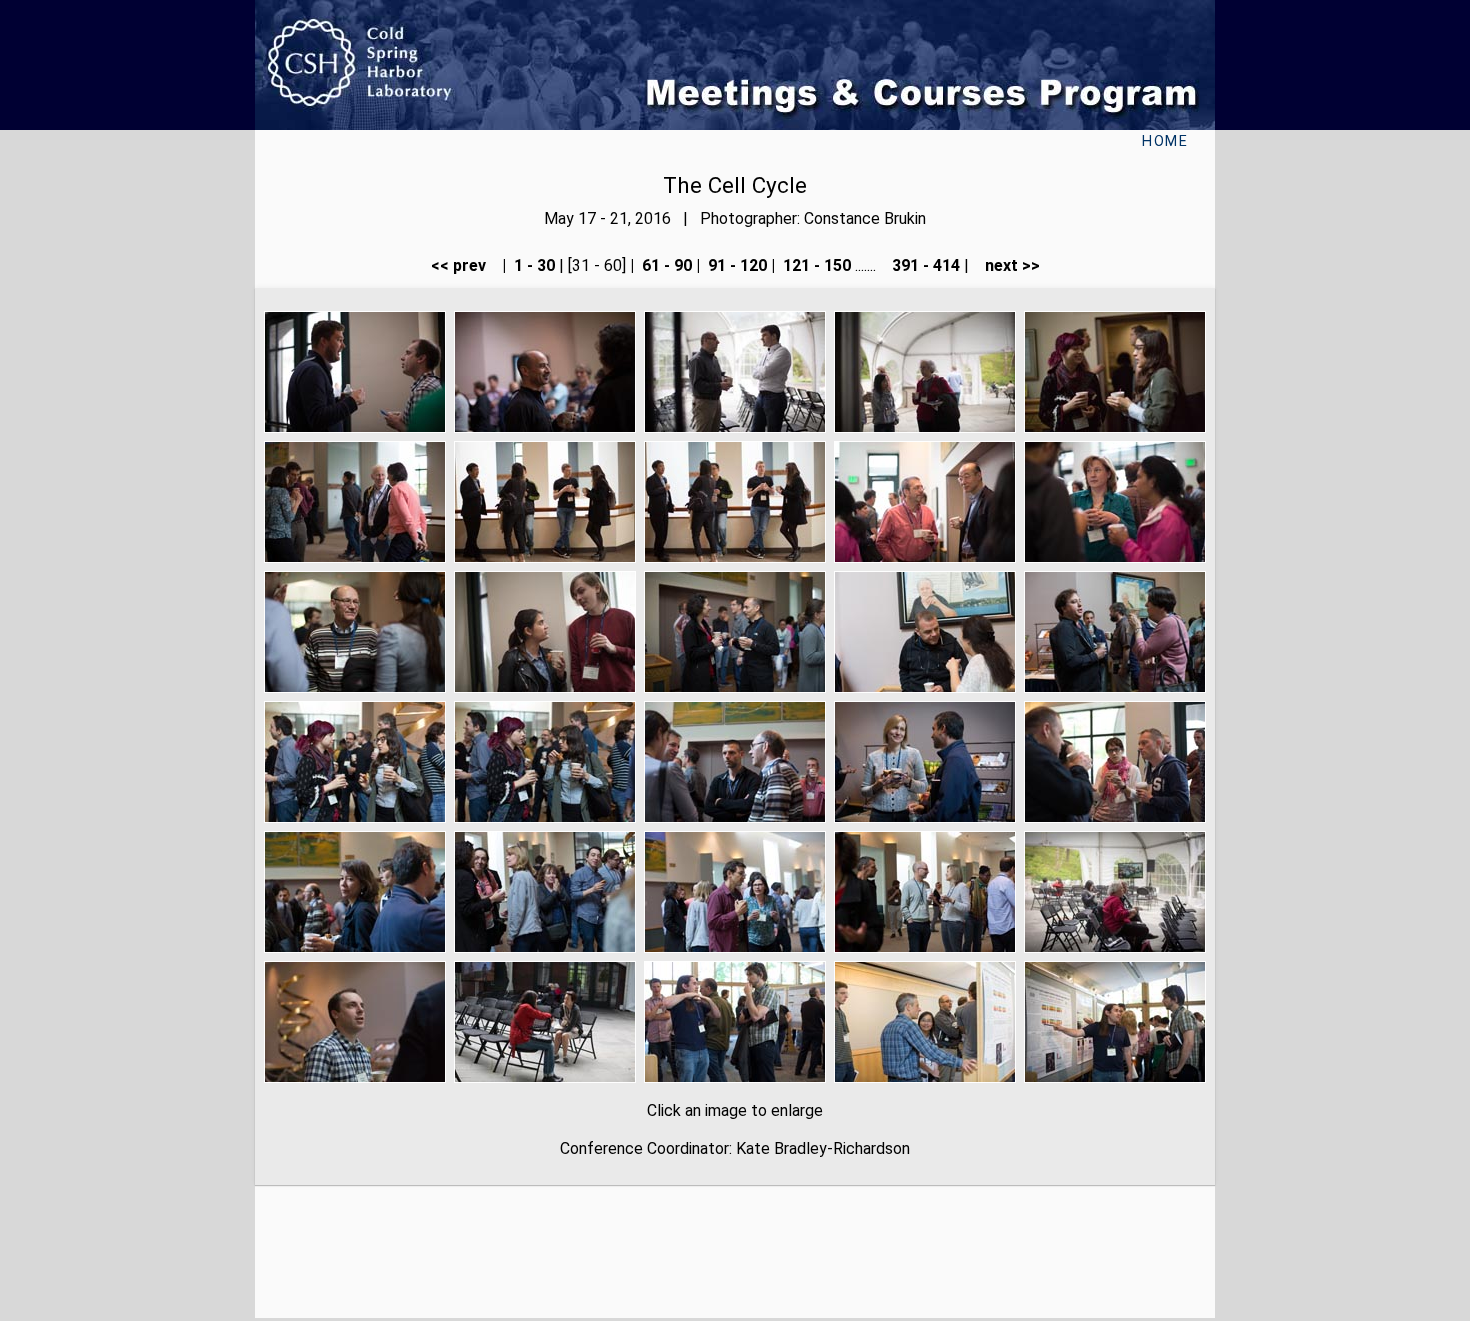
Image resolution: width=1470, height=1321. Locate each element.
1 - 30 (532, 265)
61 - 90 (665, 265)
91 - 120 (735, 265)
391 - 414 (924, 265)
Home (1165, 141)
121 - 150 (815, 265)
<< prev (464, 265)
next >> (1006, 265)
